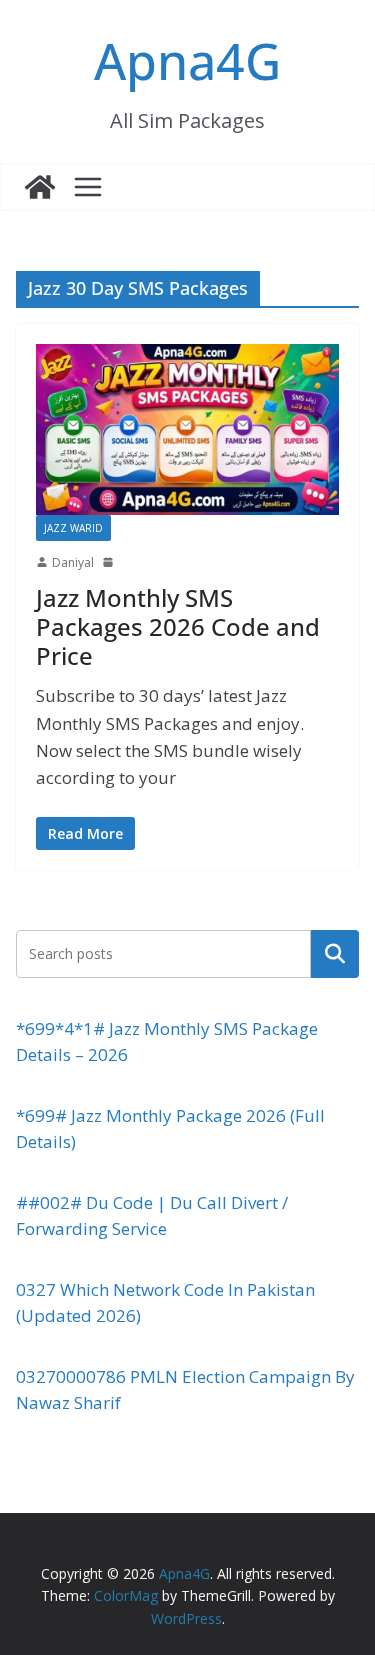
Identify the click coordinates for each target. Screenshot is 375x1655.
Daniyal (73, 562)
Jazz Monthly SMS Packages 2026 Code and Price (178, 626)
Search (335, 953)
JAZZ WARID (73, 528)
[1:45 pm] (110, 562)
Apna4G (187, 61)
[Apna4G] (40, 187)
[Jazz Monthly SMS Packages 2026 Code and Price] (187, 429)
